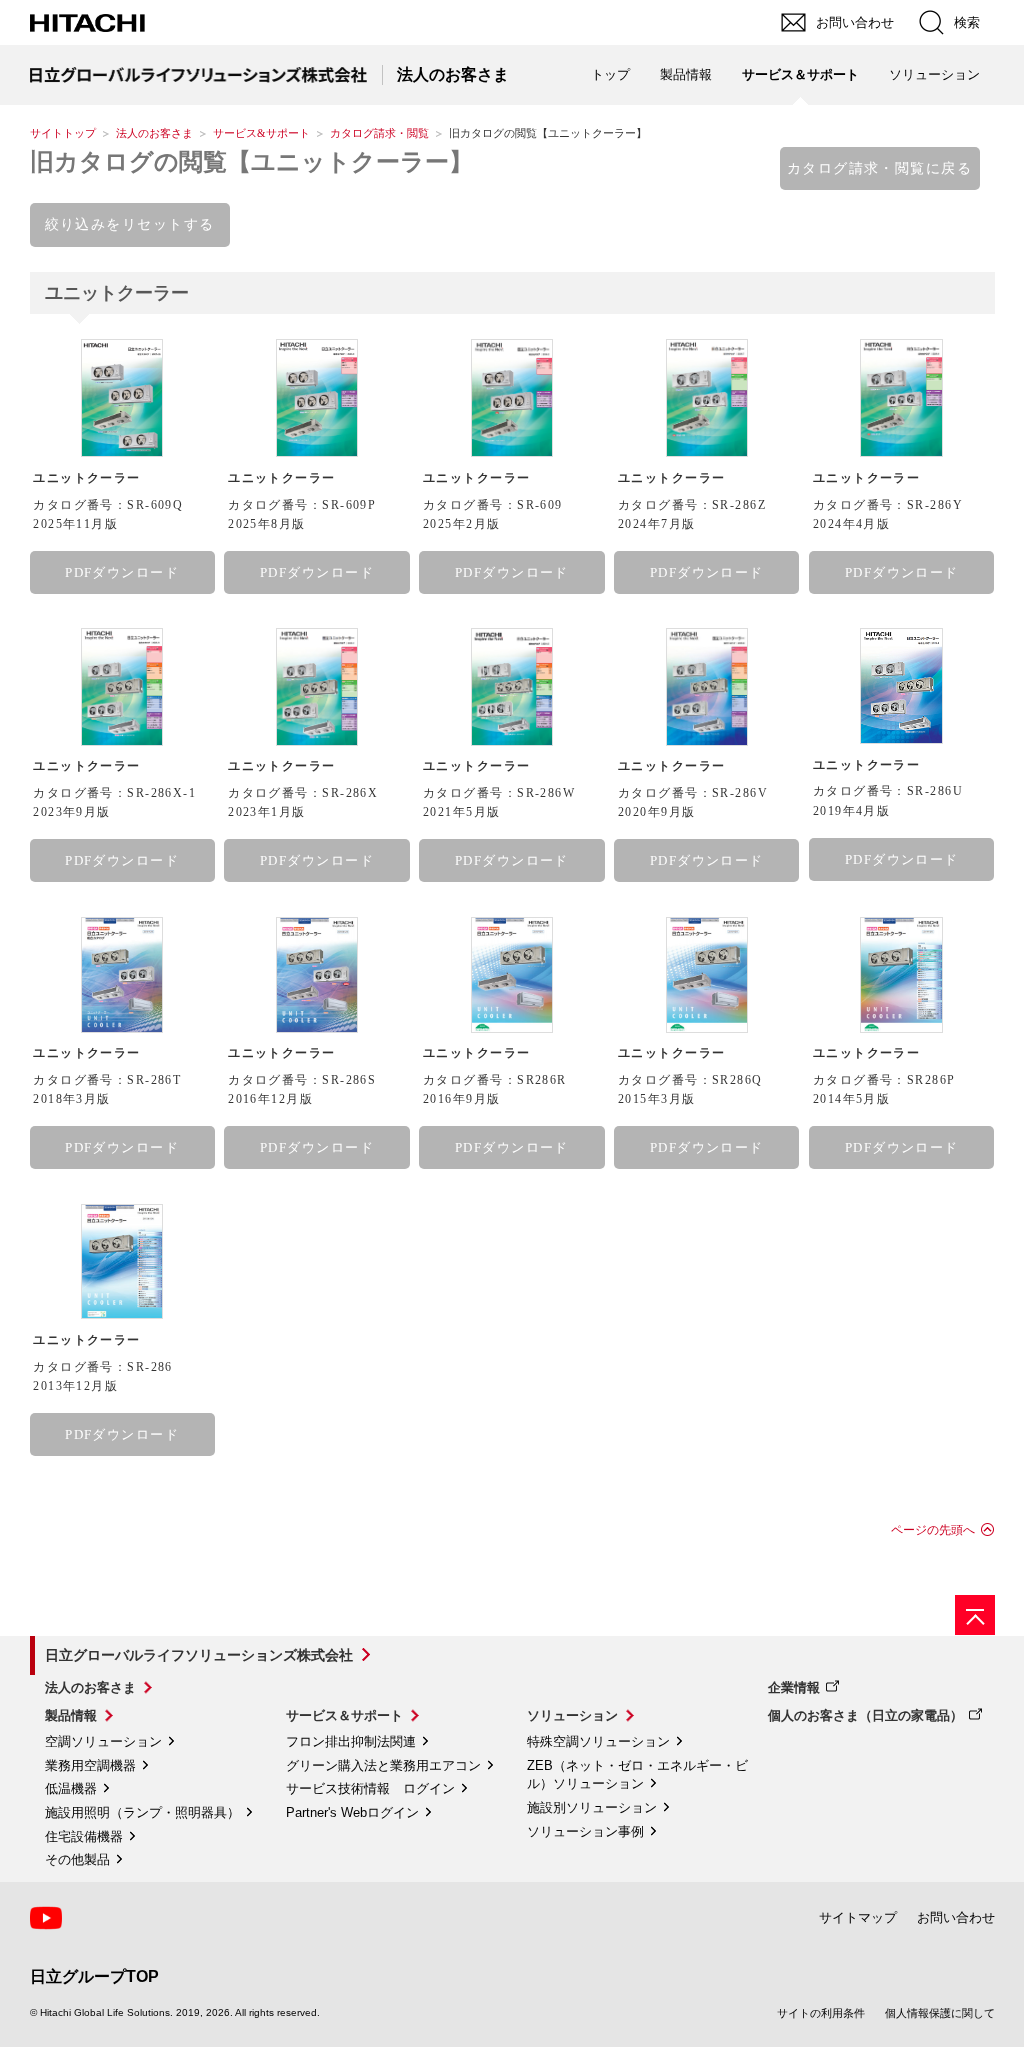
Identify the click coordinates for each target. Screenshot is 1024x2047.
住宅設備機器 (84, 1836)
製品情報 (71, 1715)
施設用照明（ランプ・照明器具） (142, 1812)
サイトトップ (63, 133)
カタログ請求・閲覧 (379, 133)
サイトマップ (858, 1917)
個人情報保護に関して (940, 2013)
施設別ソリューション (592, 1807)
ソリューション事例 (585, 1831)
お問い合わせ (956, 1917)
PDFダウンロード (122, 572)
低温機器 (71, 1788)
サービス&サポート (261, 133)
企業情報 (794, 1687)
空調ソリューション (103, 1741)
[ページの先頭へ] (975, 1615)
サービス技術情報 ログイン (370, 1788)
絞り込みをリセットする (130, 224)
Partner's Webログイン (352, 1812)
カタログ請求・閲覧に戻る (879, 168)
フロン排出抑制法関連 (351, 1741)
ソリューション (572, 1715)
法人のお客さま (154, 133)
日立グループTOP (94, 1976)
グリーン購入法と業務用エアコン (383, 1765)
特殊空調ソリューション (598, 1741)
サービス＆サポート (344, 1715)
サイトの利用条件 (821, 2013)
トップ (610, 74)
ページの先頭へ (933, 1530)
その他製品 (77, 1859)
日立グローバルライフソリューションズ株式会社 (199, 1655)
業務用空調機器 (90, 1765)
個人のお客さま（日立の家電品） (865, 1715)
